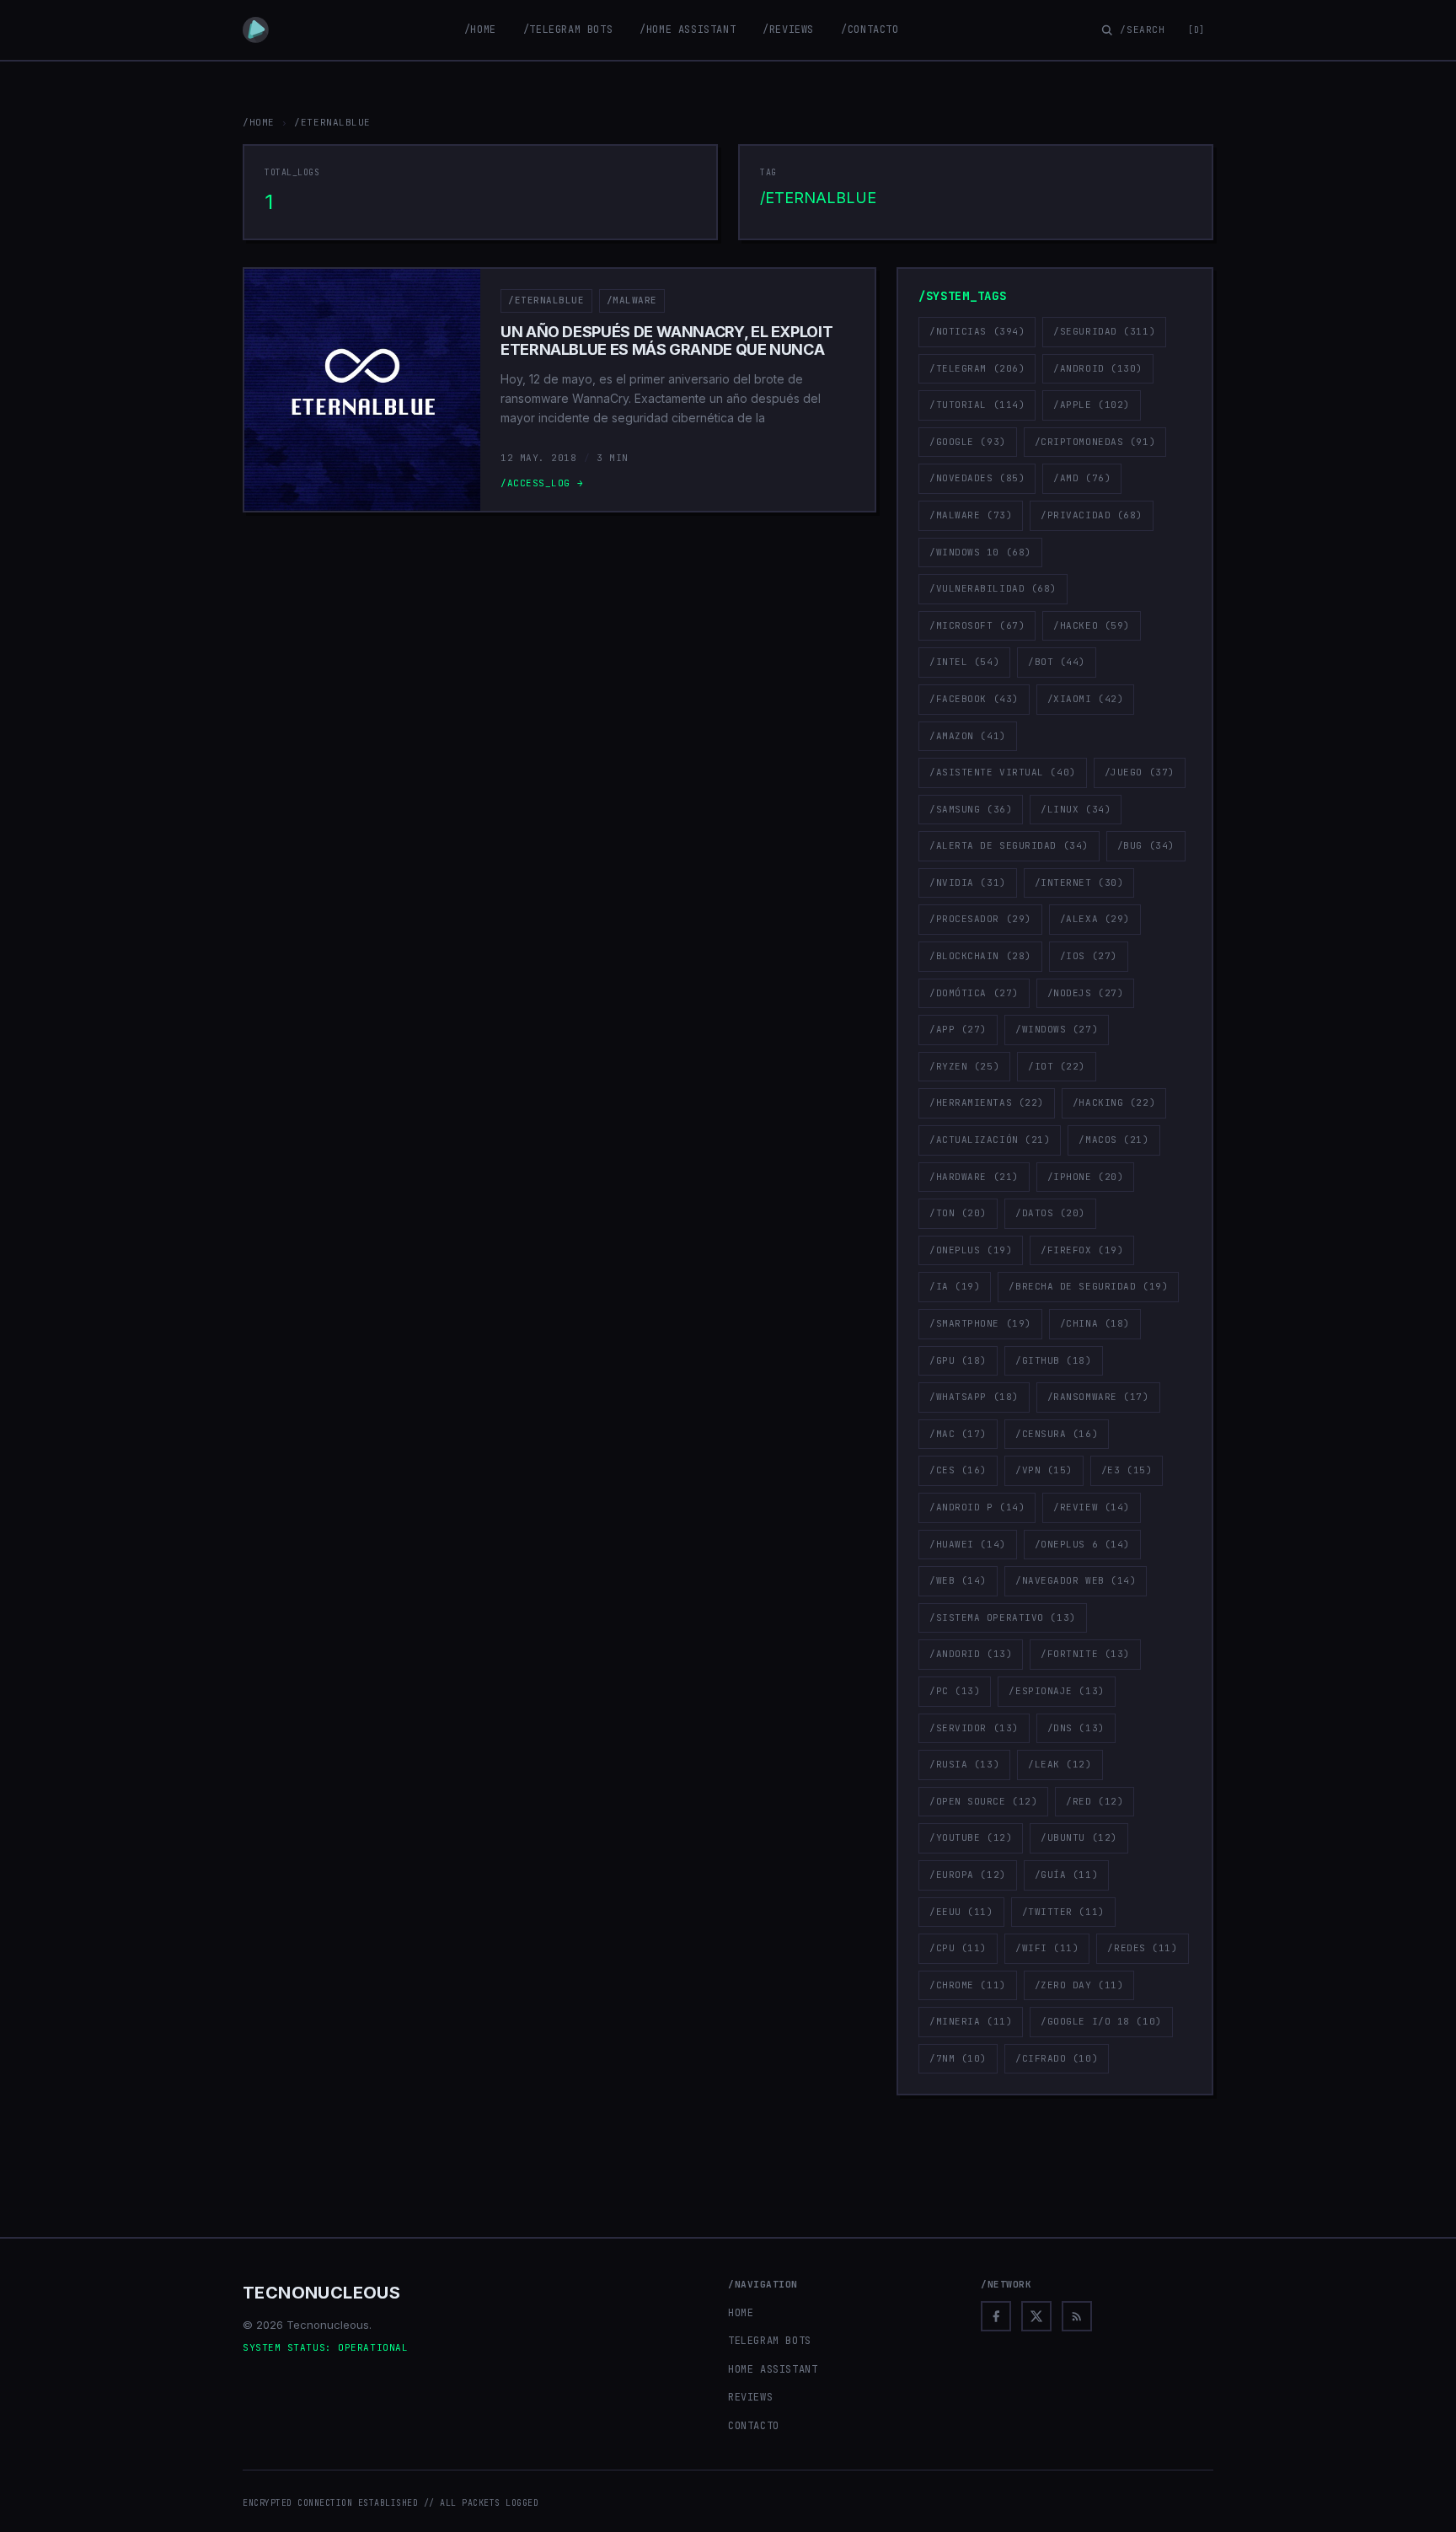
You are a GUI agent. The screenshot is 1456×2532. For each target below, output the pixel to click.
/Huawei (968, 1544)
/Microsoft (977, 625)
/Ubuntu (1079, 1837)
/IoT (1057, 1066)
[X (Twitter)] (1036, 2316)
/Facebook (974, 699)
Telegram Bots (770, 2341)
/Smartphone (980, 1323)
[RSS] (1077, 2316)
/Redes (1142, 1948)
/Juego (1140, 772)
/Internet (1079, 882)
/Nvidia (968, 882)
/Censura (1057, 1434)
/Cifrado (1057, 2058)
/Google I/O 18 (1101, 2021)
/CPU (958, 1948)
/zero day (1079, 1985)
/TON (958, 1213)
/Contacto (870, 30)
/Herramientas (987, 1102)
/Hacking (1114, 1102)
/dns (1076, 1728)
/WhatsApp (974, 1397)
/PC (955, 1691)
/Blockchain (980, 956)
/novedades (977, 478)
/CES (958, 1470)
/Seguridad (1104, 331)
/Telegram (977, 368)
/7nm (958, 2058)
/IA (955, 1286)
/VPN (1044, 1470)
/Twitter (1063, 1912)
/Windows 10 (980, 552)
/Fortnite (1085, 1654)
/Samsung (971, 809)
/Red (1095, 1801)
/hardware (974, 1177)
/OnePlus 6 (1082, 1544)
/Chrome (968, 1985)
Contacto (754, 2426)
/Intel (964, 662)
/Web (958, 1580)
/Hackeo (1092, 625)
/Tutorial (977, 405)
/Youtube (971, 1837)
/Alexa (1095, 919)
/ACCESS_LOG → (542, 483)
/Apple (1092, 405)
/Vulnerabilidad (993, 588)
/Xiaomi (1086, 699)
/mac (958, 1434)
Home (741, 2313)
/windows (1057, 1029)
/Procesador (980, 919)
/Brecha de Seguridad (1088, 1286)
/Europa (968, 1875)
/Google (968, 442)
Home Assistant (773, 2369)
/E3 (1127, 1470)
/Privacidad (1092, 515)
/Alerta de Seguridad (1009, 845)
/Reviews (788, 30)
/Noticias (977, 331)
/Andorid (971, 1654)
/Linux (1076, 809)
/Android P (977, 1507)
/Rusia (964, 1764)
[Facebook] (996, 2316)
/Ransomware (1098, 1397)
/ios (1089, 956)
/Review (1092, 1507)
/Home (480, 30)
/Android (1098, 368)
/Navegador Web (1076, 1580)
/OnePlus (971, 1250)
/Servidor (974, 1728)
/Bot (1057, 662)
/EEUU (961, 1912)
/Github (1054, 1360)
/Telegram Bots (568, 30)
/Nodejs (1086, 993)
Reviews (750, 2397)
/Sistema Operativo (1003, 1617)
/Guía (1067, 1875)
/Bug (1146, 845)
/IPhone (1086, 1177)
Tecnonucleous (321, 2293)
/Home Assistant (688, 30)
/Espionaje (1056, 1691)
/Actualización (990, 1140)
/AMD (1082, 478)
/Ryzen (964, 1066)
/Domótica (974, 993)
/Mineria (971, 2021)
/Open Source (983, 1801)
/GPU (958, 1360)
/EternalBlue (546, 300)
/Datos (1050, 1213)
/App (958, 1029)
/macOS (1113, 1140)
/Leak (1060, 1764)
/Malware (632, 300)
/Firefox (1082, 1250)
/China (1095, 1323)
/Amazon (968, 736)
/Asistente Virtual (1003, 772)
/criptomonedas (1095, 442)
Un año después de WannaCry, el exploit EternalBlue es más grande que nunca (666, 341)
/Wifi (1047, 1948)
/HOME (259, 122)
